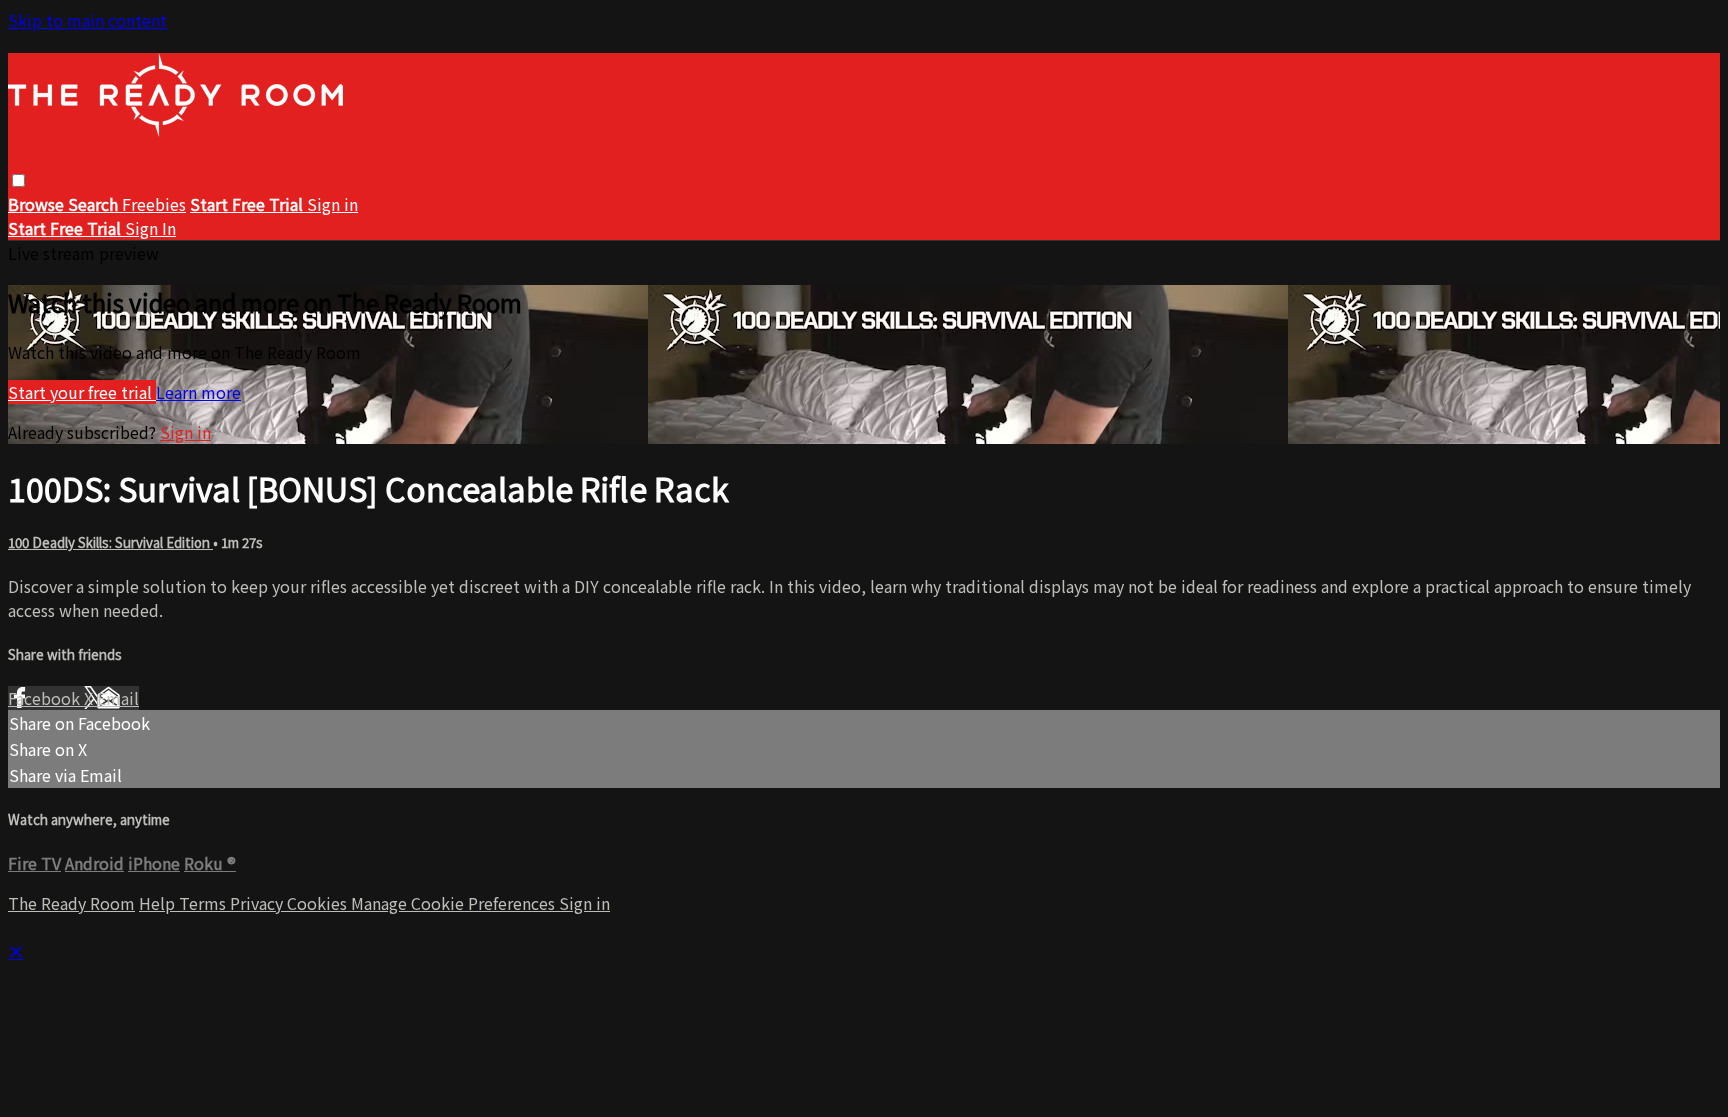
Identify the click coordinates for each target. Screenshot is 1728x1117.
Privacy (258, 903)
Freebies (154, 204)
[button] (18, 180)
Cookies (319, 903)
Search (95, 204)
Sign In (150, 228)
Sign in (332, 204)
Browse (38, 204)
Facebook (46, 698)
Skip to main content (87, 20)
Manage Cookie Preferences (455, 903)
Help (159, 903)
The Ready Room (71, 903)
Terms (204, 903)
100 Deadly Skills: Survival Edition (110, 542)
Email (118, 698)
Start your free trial (82, 392)
